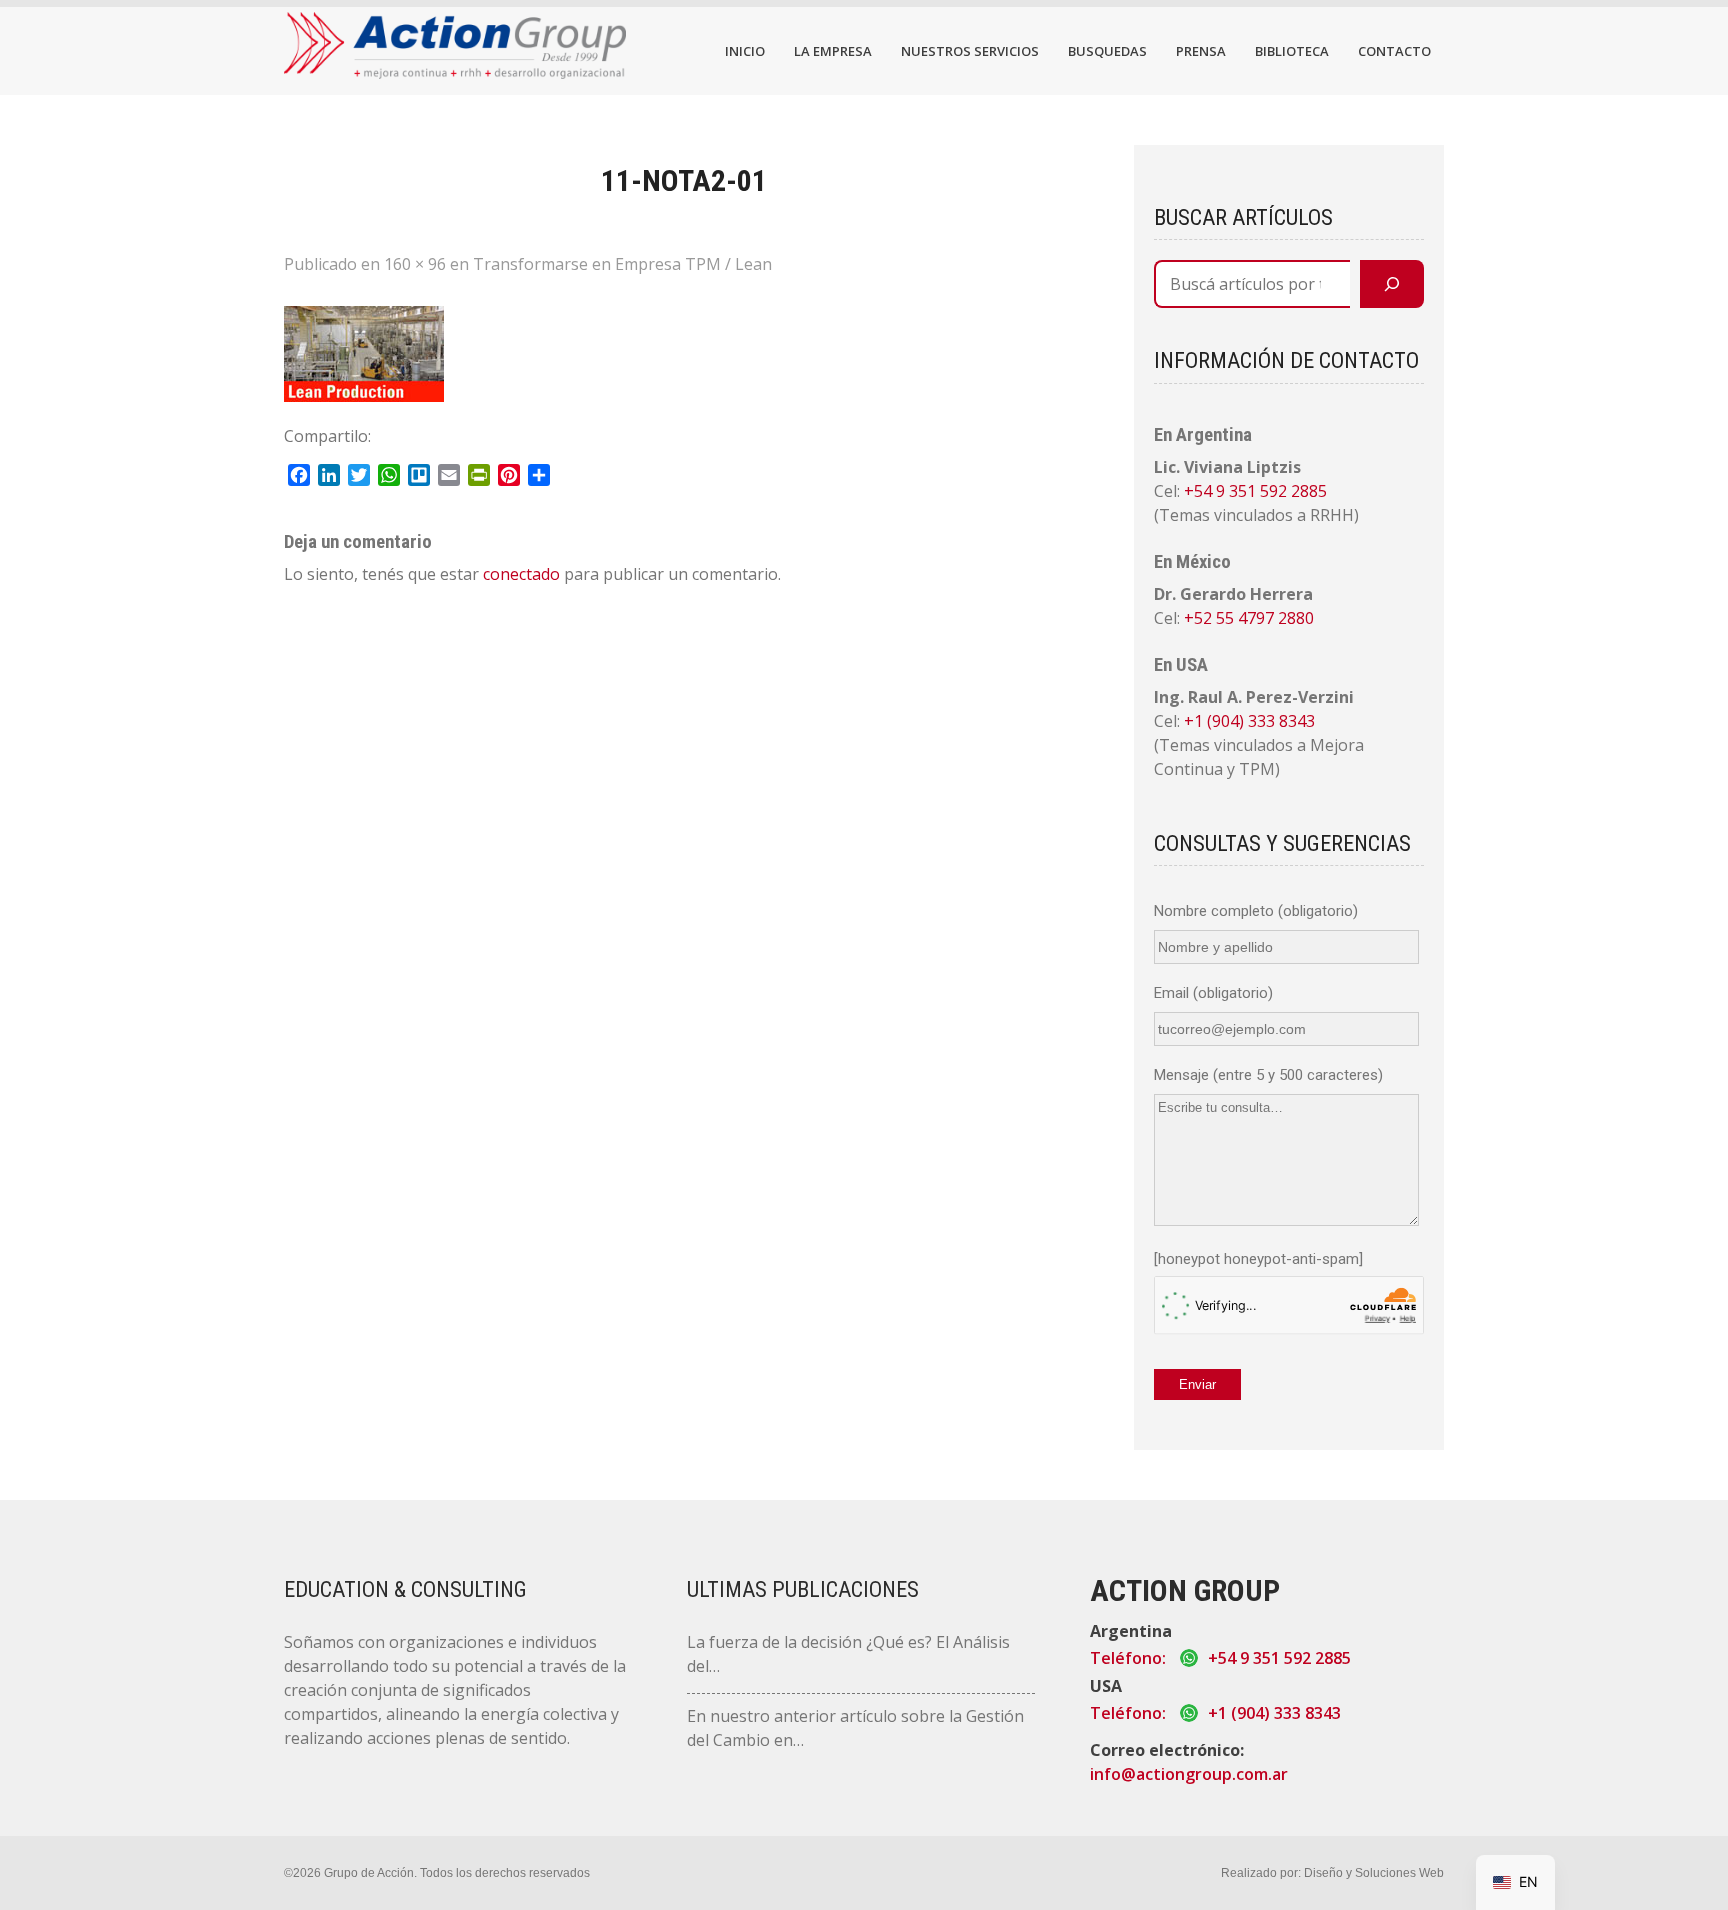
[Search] (1392, 284)
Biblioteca (1292, 51)
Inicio (745, 51)
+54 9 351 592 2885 (1255, 491)
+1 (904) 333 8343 (1249, 721)
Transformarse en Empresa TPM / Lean (622, 264)
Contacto (1394, 51)
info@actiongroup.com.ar (1189, 1774)
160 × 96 (415, 264)
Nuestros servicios (970, 51)
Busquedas (1107, 51)
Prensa (1201, 51)
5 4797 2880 (1269, 618)
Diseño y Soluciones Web (1374, 1873)
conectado (521, 574)
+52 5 (1204, 618)
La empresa (833, 51)
